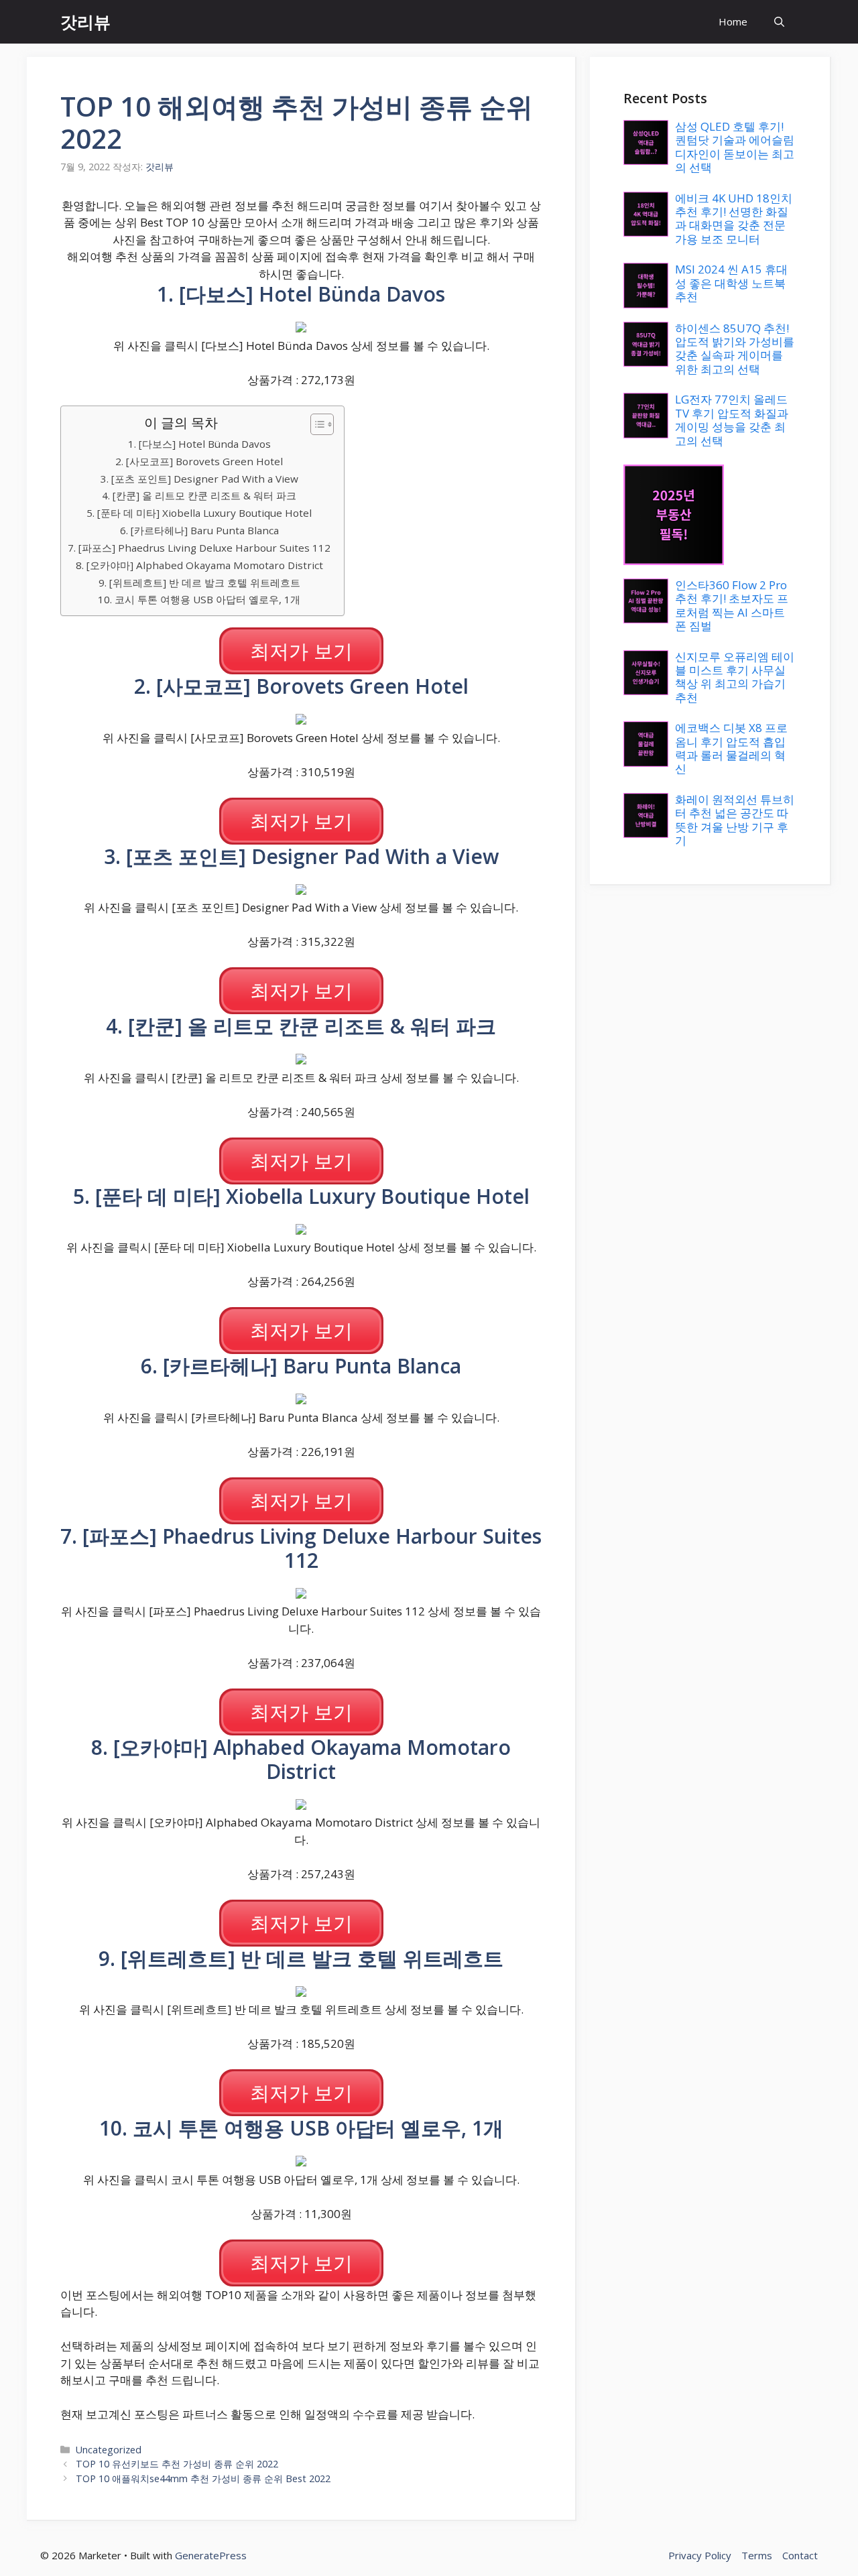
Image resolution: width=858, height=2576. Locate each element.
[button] (779, 22)
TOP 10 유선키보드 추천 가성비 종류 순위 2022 (177, 2464)
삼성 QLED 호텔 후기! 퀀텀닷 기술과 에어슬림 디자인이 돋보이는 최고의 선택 (735, 147)
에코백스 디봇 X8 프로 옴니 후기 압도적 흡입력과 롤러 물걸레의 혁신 (731, 748)
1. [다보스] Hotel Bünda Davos (199, 444)
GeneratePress (211, 2555)
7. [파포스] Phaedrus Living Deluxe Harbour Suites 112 (199, 548)
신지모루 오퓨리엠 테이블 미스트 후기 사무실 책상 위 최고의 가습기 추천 (735, 677)
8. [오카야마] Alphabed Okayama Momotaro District (199, 565)
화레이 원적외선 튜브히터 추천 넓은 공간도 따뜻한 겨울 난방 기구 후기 (735, 820)
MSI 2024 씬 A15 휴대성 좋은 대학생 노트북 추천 (731, 283)
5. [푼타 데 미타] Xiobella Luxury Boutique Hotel (199, 513)
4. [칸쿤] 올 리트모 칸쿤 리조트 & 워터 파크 (199, 495)
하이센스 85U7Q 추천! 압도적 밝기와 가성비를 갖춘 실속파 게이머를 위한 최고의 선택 (735, 349)
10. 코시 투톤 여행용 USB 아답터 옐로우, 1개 (199, 599)
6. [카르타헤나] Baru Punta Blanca (199, 530)
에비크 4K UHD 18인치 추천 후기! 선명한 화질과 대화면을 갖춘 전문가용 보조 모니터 (734, 219)
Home (733, 21)
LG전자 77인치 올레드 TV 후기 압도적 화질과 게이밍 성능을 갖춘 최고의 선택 (732, 420)
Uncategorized (109, 2450)
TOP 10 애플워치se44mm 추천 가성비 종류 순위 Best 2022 (203, 2478)
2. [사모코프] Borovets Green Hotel (199, 461)
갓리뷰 (85, 21)
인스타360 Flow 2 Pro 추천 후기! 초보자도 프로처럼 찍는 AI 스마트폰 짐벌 (732, 605)
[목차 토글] (315, 424)
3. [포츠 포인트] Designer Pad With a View (199, 479)
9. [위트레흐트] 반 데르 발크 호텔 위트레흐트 (199, 582)
